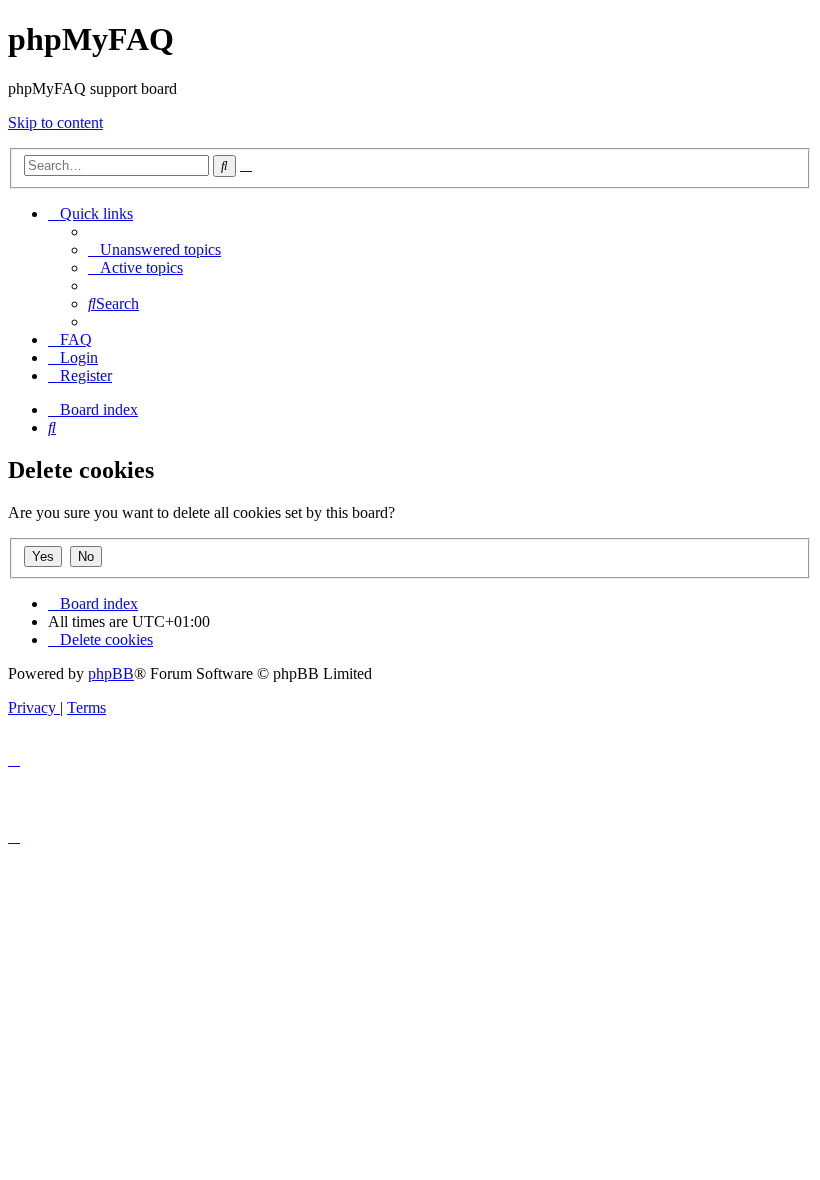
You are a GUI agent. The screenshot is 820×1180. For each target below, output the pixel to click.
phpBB (111, 673)
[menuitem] (154, 249)
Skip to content (55, 122)
